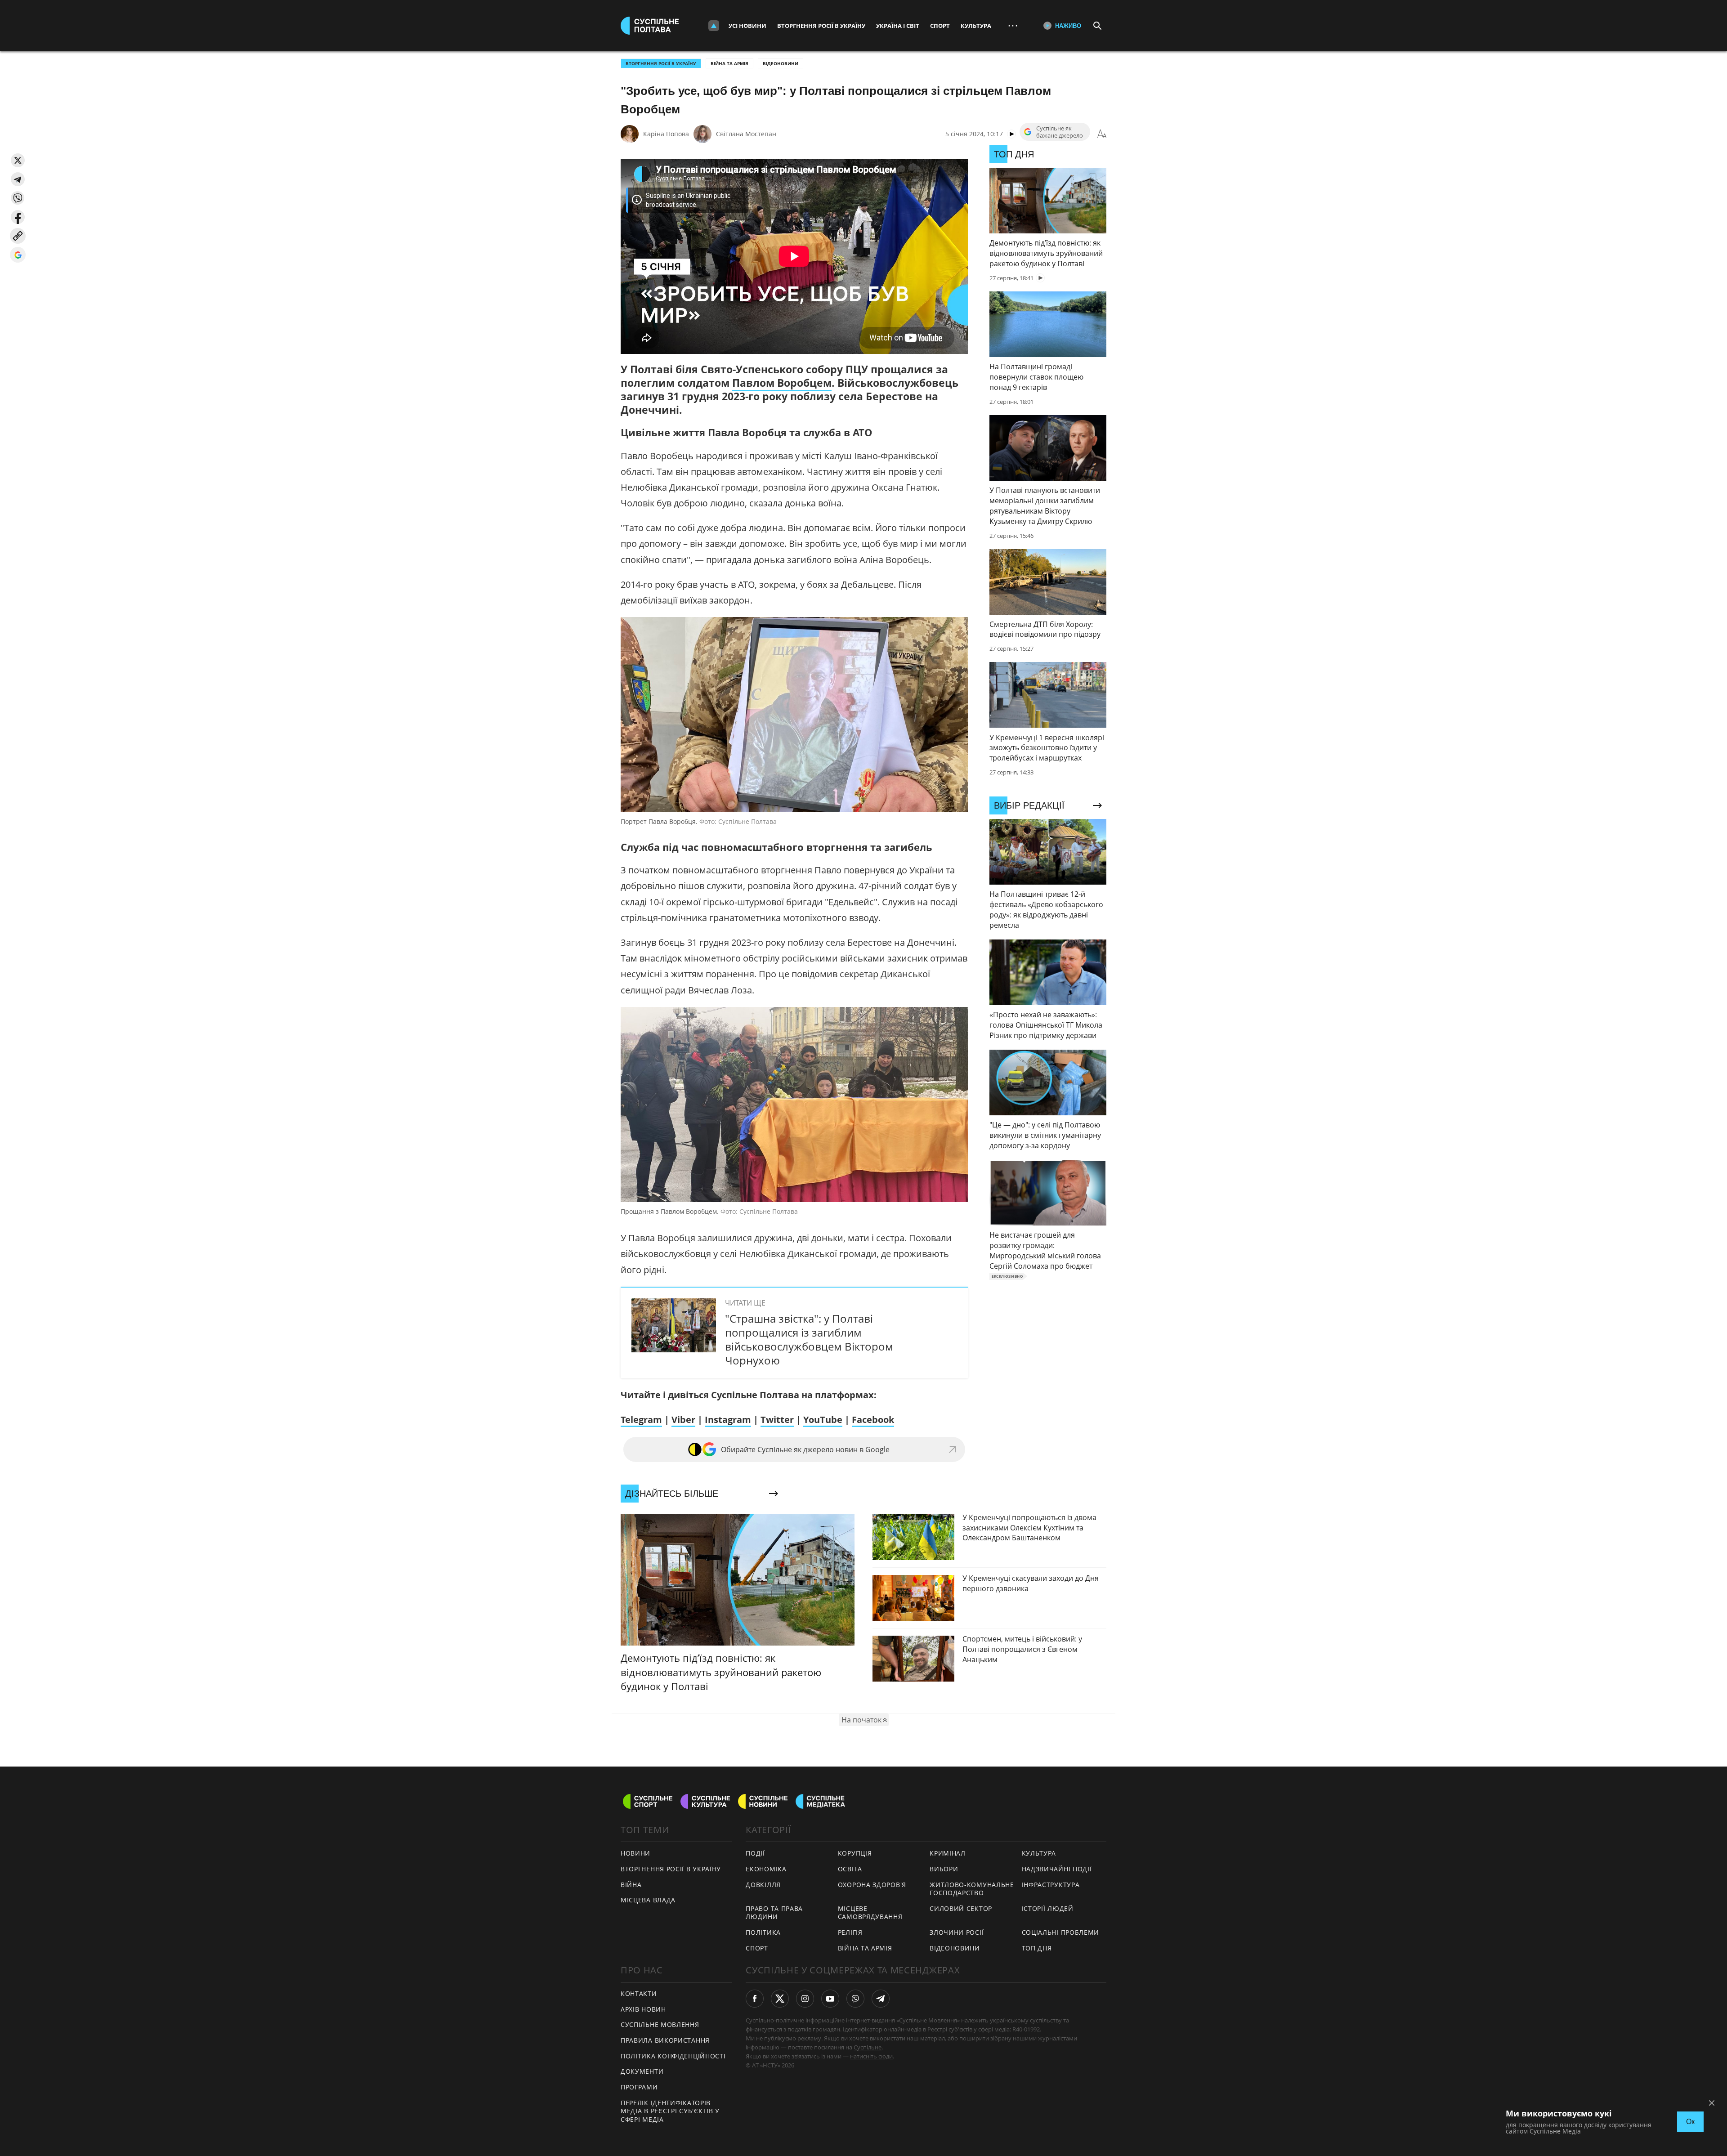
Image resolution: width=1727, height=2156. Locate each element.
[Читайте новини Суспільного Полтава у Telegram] (881, 1999)
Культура (976, 26)
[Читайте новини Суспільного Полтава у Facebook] (755, 1999)
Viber (683, 1420)
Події (755, 1853)
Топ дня (1037, 1948)
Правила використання (665, 2040)
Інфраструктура (1051, 1885)
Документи (642, 2071)
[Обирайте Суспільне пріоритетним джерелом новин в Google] (18, 255)
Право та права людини (774, 1913)
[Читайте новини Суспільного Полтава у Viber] (855, 1999)
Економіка (766, 1869)
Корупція (855, 1853)
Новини (635, 1853)
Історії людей (1048, 1908)
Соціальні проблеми (1061, 1932)
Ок (1690, 2122)
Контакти (639, 1993)
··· (1013, 25)
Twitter (777, 1420)
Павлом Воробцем (782, 383)
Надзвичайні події (1057, 1869)
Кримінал (948, 1853)
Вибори (944, 1869)
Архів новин (643, 2009)
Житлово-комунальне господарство (972, 1889)
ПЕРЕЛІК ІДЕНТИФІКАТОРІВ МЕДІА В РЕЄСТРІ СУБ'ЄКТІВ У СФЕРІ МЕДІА (670, 2111)
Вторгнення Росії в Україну (821, 26)
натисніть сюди (871, 2056)
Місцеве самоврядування (870, 1913)
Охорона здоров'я (872, 1885)
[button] (18, 160)
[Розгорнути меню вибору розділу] (714, 26)
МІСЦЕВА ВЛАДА (648, 1900)
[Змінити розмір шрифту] (1102, 134)
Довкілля (763, 1885)
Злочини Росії (957, 1932)
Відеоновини (781, 63)
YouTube (823, 1420)
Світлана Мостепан (746, 134)
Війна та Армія (729, 63)
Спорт (940, 26)
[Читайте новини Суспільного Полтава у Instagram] (805, 1999)
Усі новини (747, 26)
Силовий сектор (961, 1908)
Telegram (641, 1420)
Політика (763, 1932)
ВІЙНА (631, 1885)
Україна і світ (898, 26)
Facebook (873, 1420)
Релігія (850, 1932)
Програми (639, 2087)
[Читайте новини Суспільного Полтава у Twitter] (780, 1999)
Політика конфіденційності (673, 2056)
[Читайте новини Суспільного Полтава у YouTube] (830, 1999)
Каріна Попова (666, 134)
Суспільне (868, 2047)
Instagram (728, 1420)
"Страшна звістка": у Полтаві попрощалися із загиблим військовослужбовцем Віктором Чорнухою (809, 1340)
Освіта (850, 1869)
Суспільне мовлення (660, 2024)
